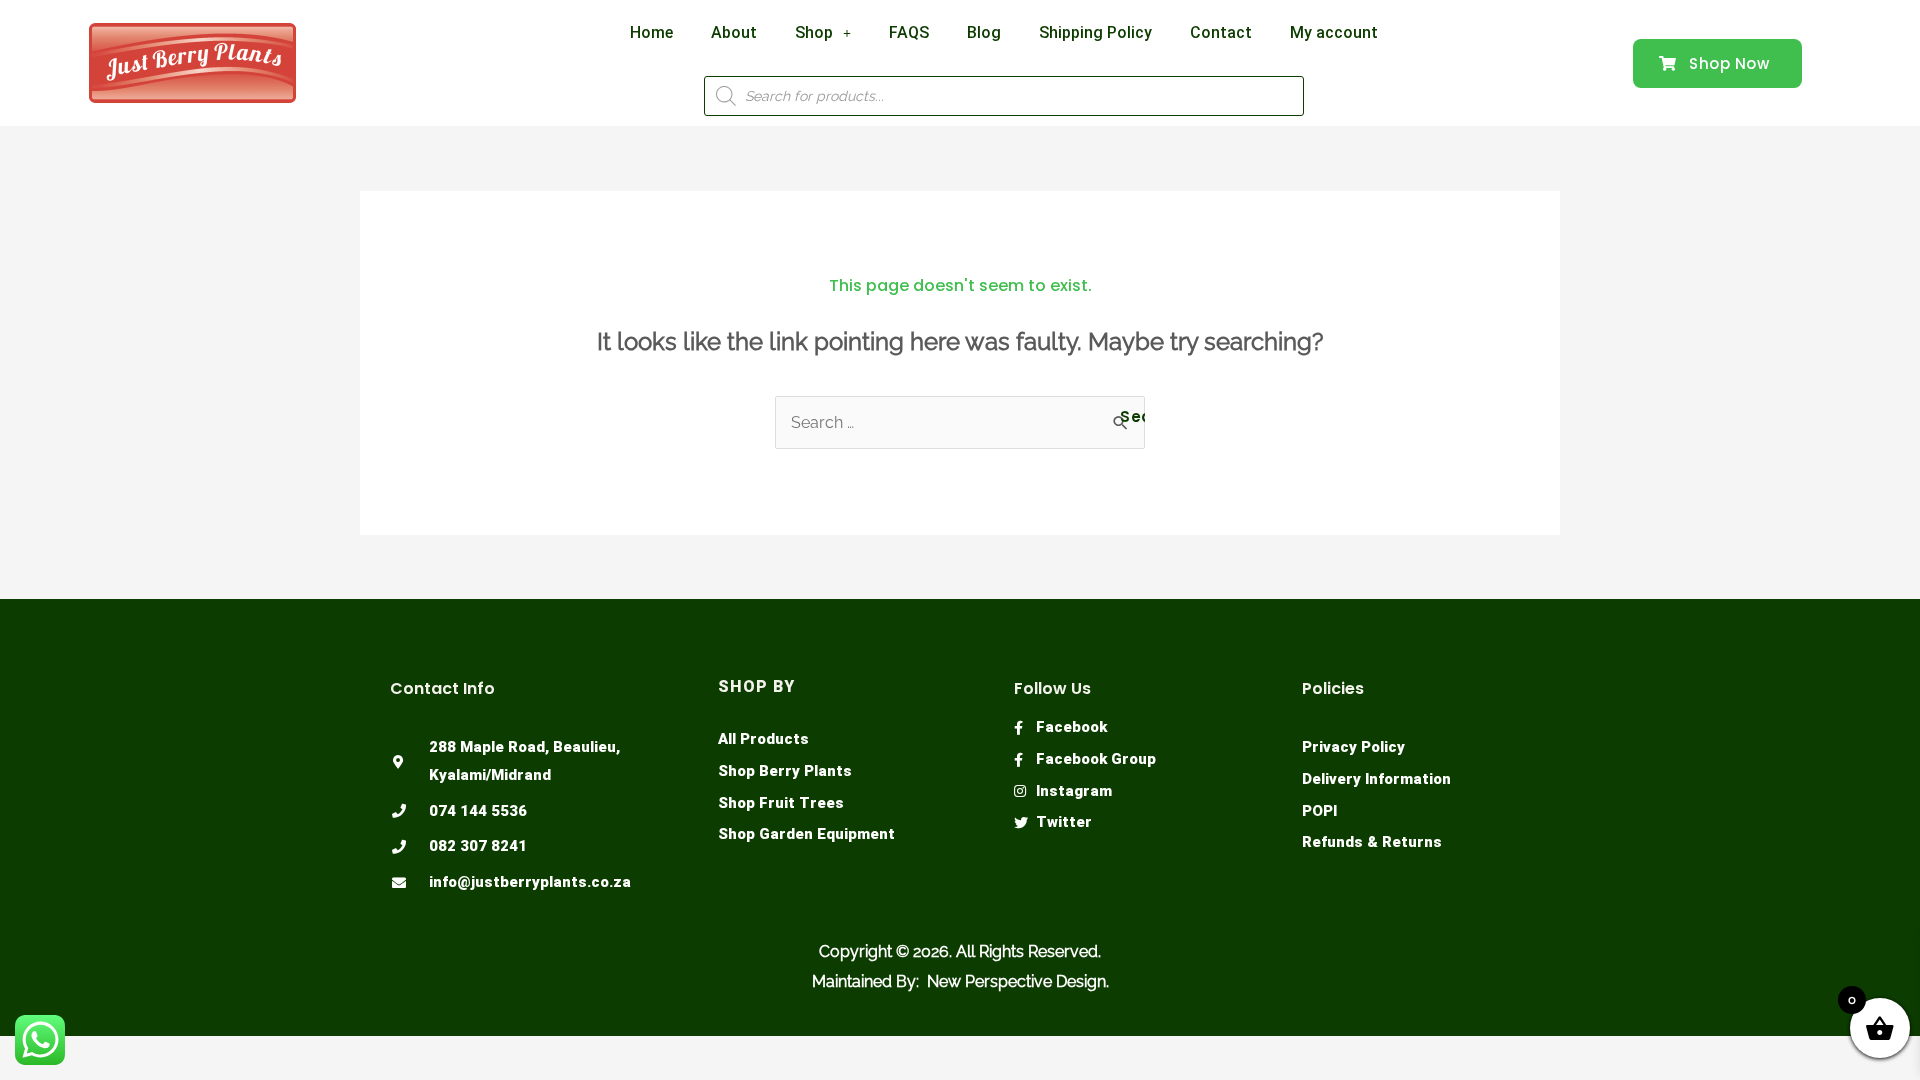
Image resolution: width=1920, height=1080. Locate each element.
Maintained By (864, 981)
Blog (984, 32)
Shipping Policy (1095, 32)
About (734, 32)
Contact (1221, 32)
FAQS (909, 32)
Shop (814, 32)
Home (651, 32)
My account (1334, 32)
